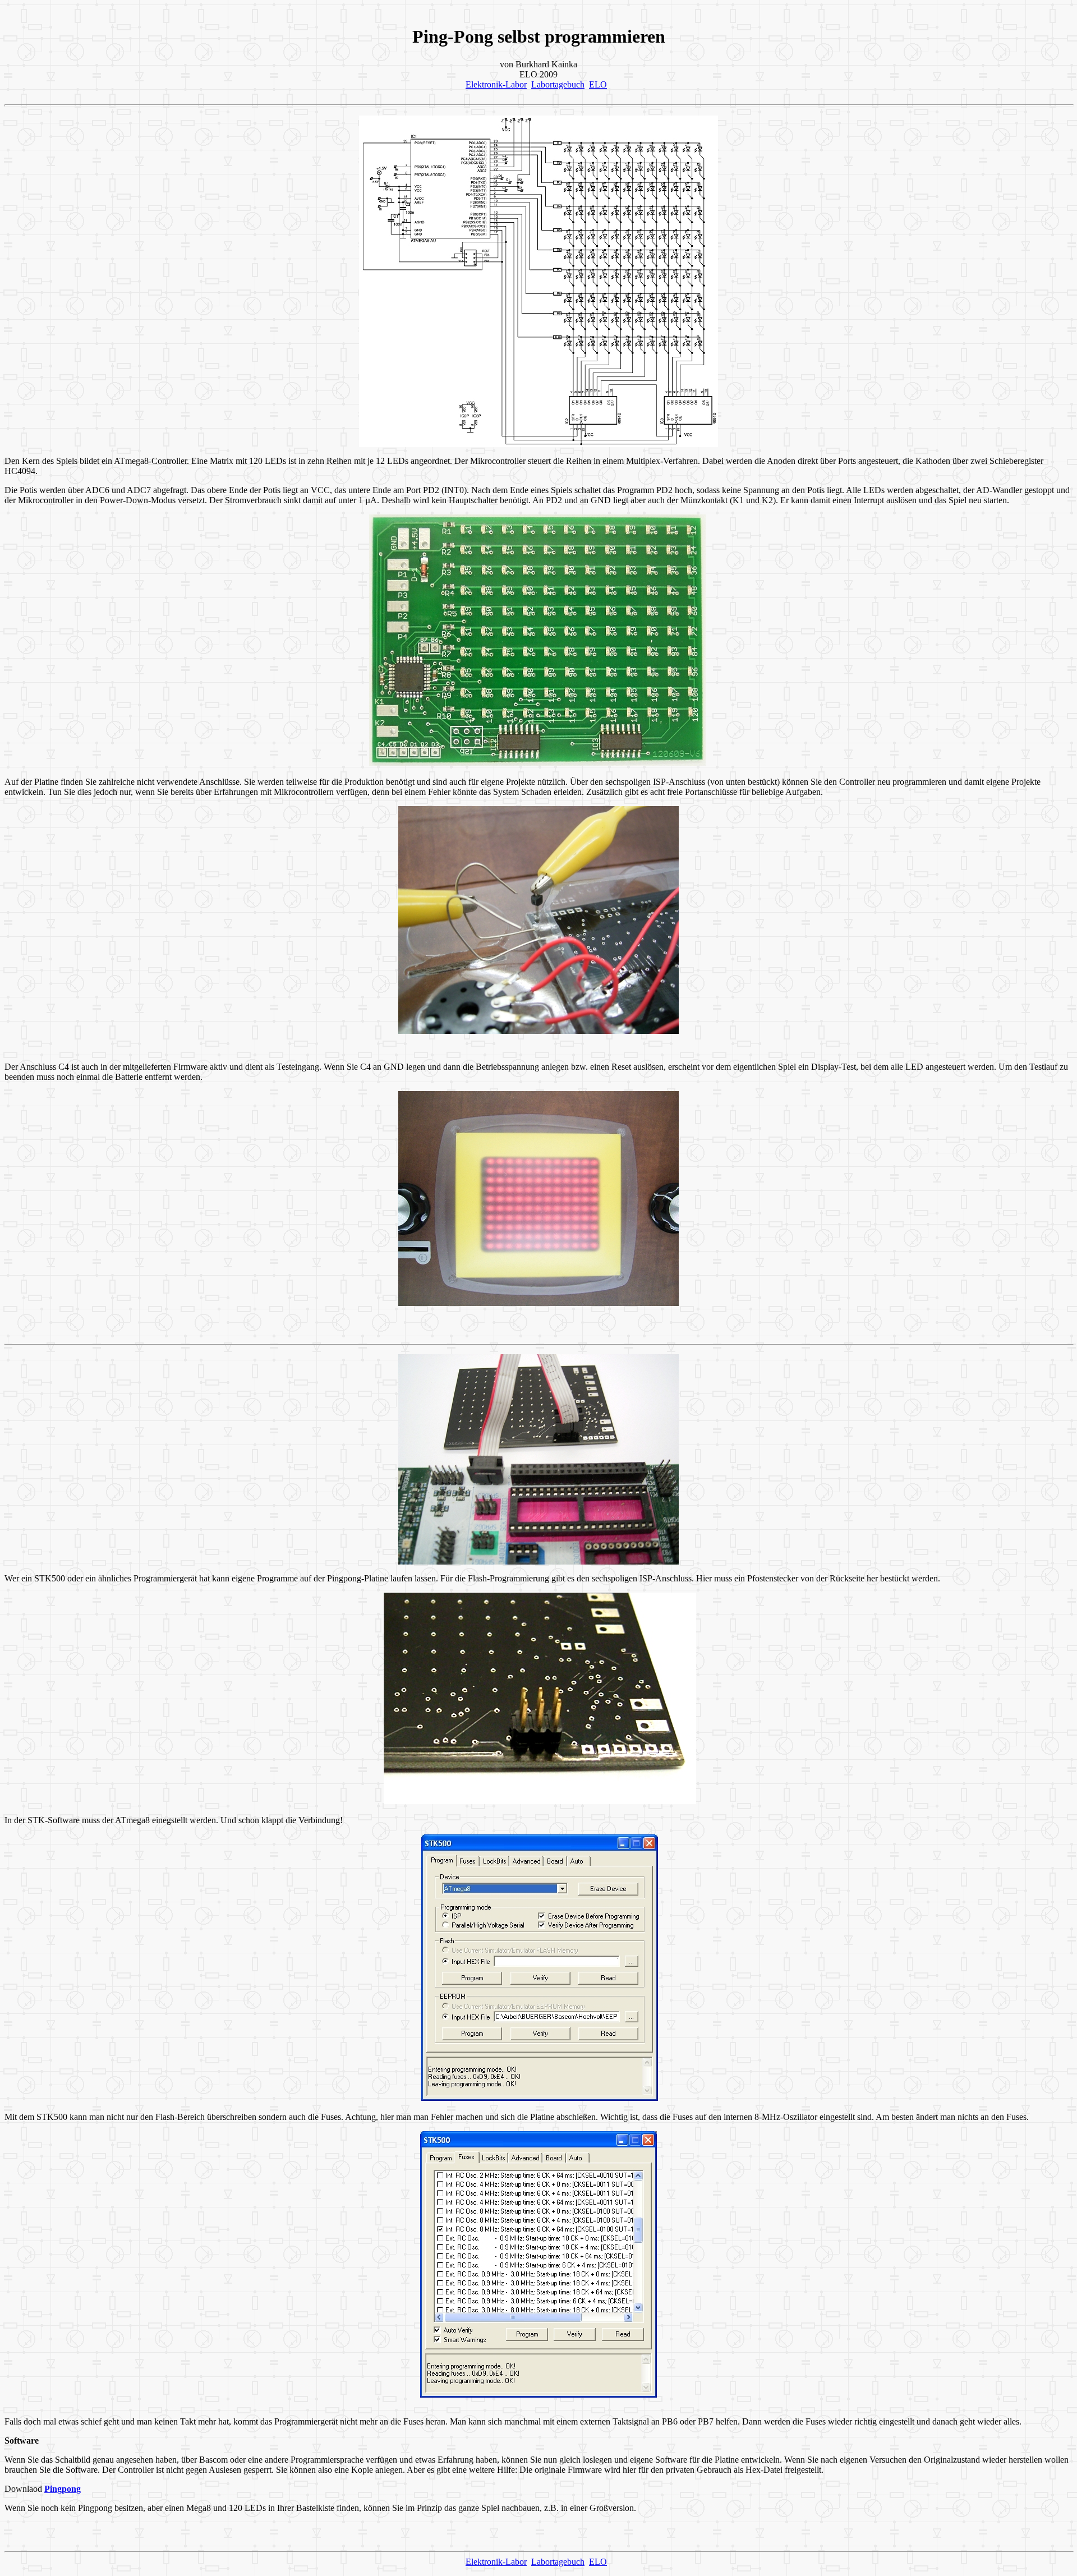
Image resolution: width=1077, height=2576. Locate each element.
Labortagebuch (558, 84)
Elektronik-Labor (496, 84)
